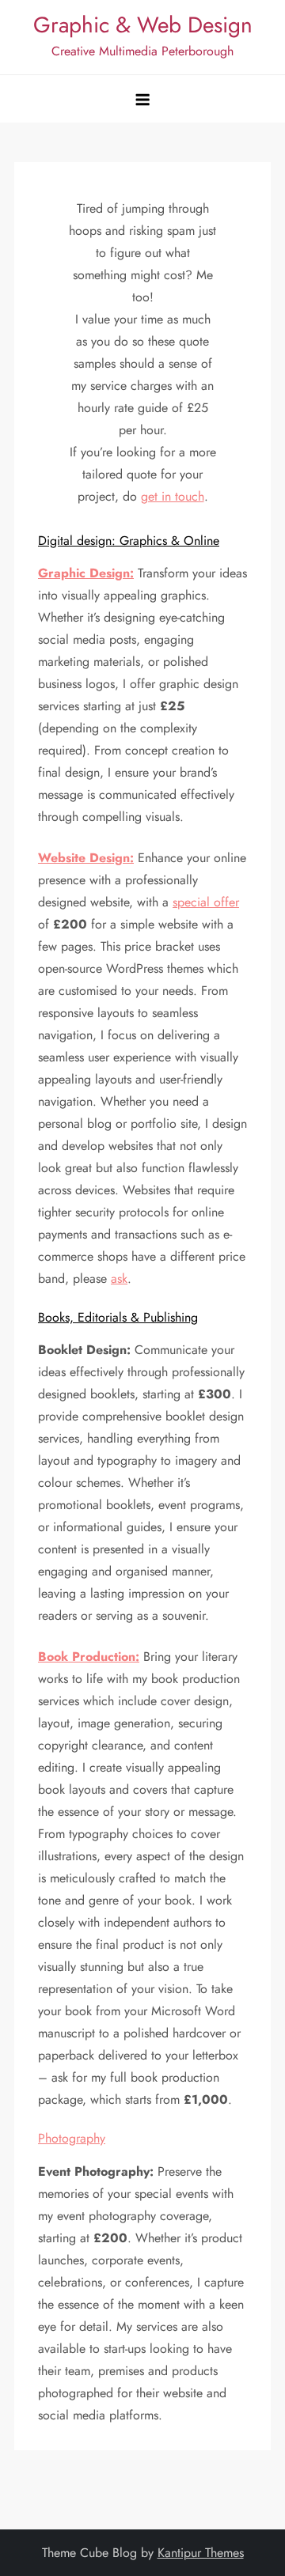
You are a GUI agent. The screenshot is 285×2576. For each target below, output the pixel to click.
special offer (206, 902)
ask (119, 1279)
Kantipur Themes (201, 2553)
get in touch (173, 496)
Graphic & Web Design (143, 25)
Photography (72, 2138)
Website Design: (86, 858)
